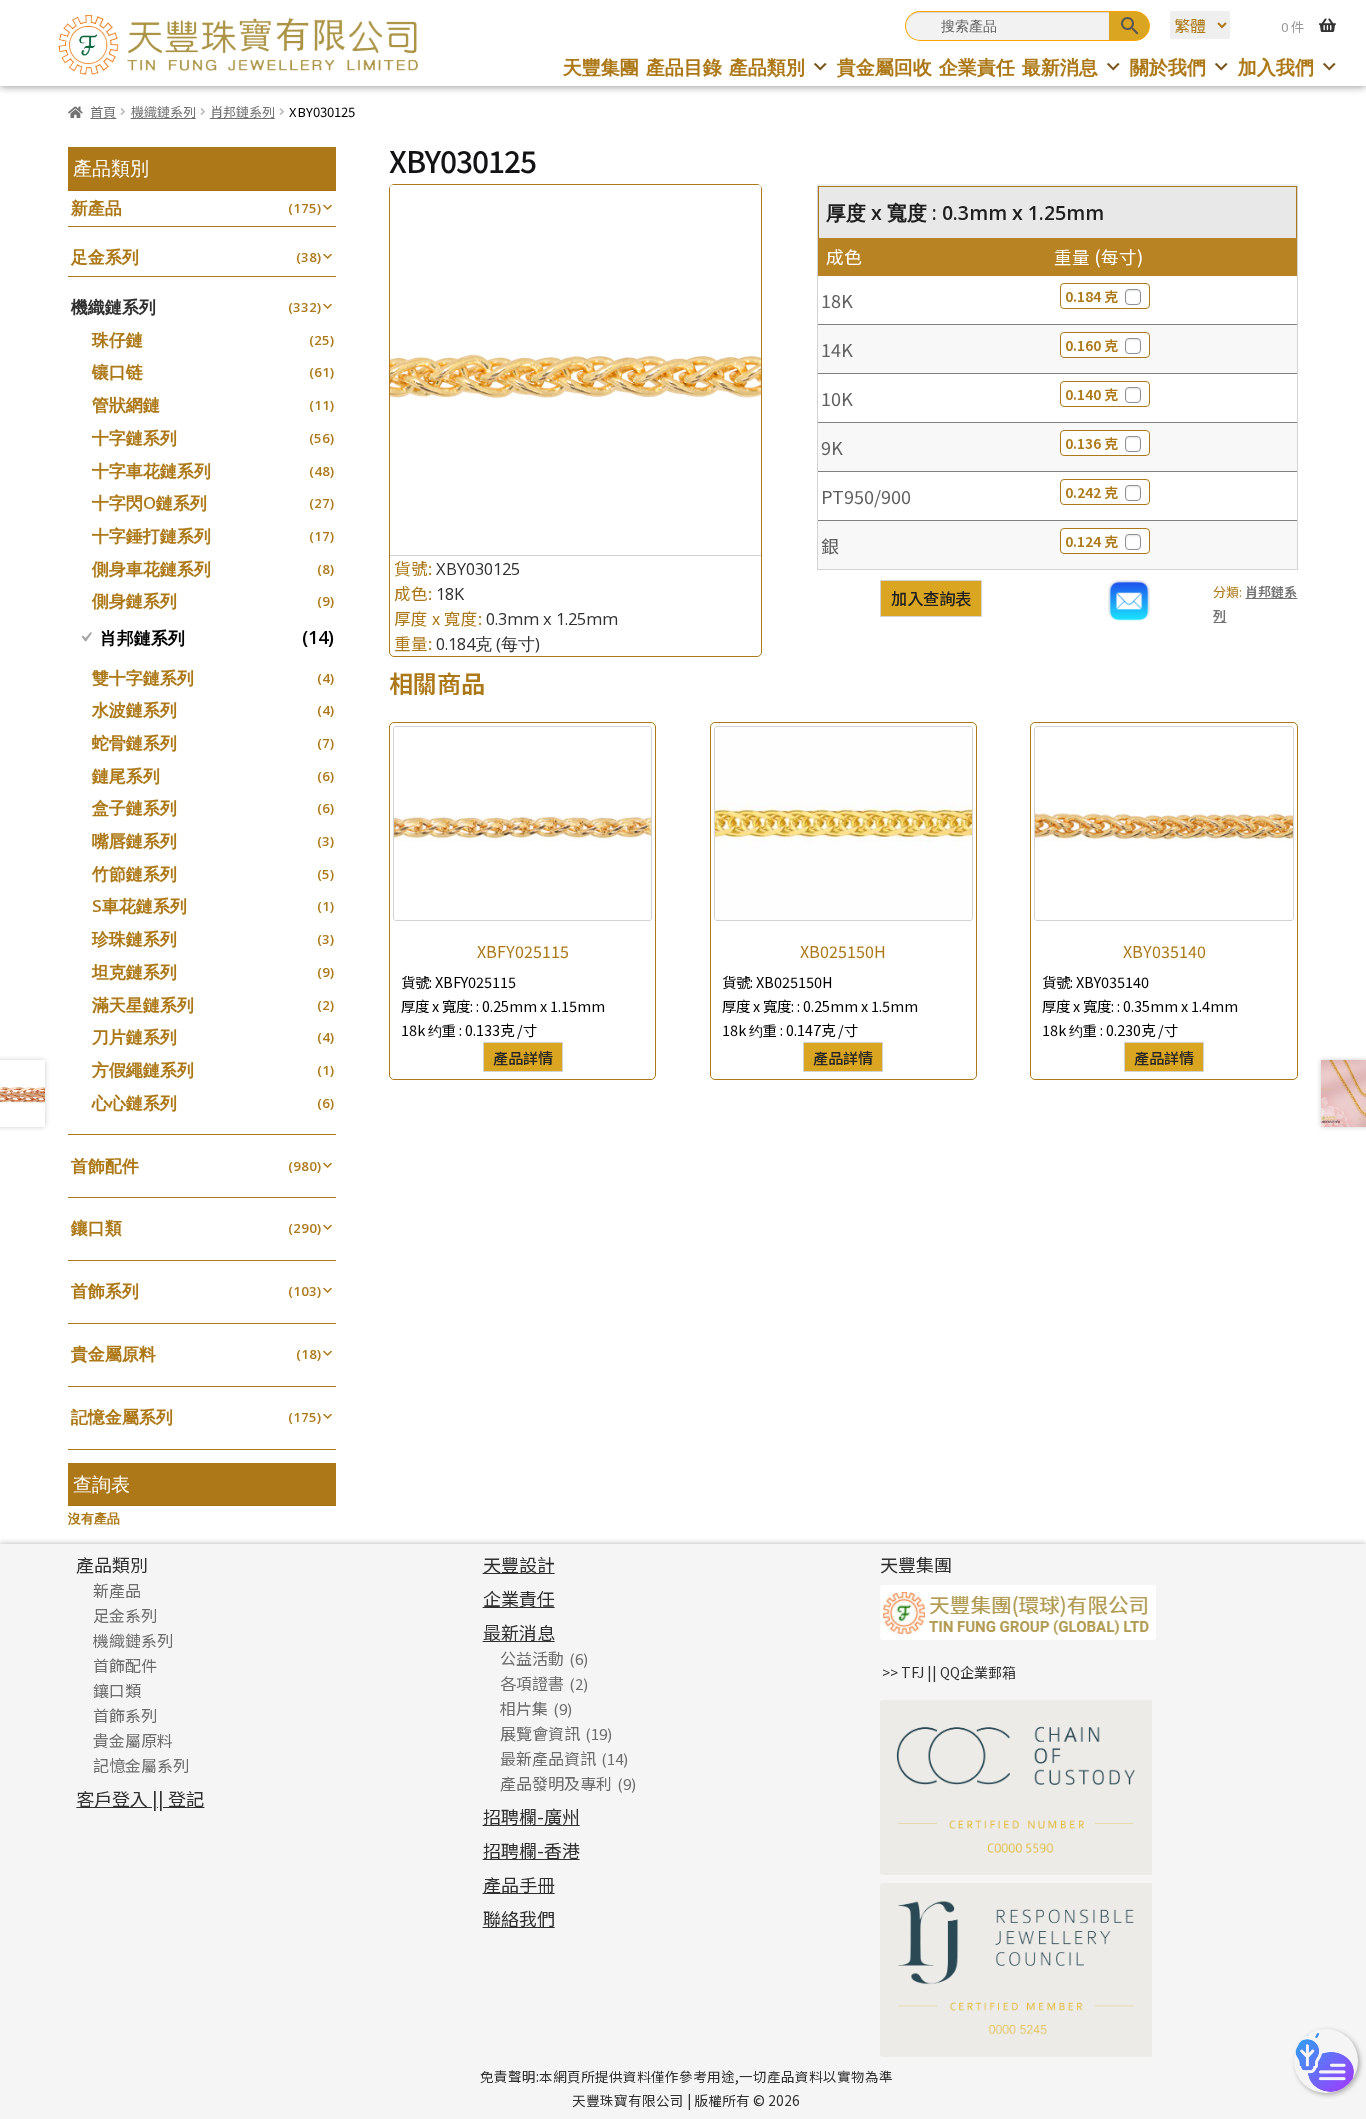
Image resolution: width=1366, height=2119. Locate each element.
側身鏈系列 (134, 600)
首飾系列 (105, 1290)
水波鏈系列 (134, 709)
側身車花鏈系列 (151, 568)
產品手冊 (519, 1884)
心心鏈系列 (134, 1102)
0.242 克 (1091, 492)
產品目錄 (684, 66)
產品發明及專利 (556, 1783)
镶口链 (117, 371)
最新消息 (1060, 66)
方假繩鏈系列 (143, 1069)
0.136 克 (1091, 443)
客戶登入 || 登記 (140, 1798)
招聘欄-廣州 (531, 1816)
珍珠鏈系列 (134, 938)
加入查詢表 (931, 598)
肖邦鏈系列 (242, 111)
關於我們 (1168, 66)
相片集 (524, 1708)
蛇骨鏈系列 (134, 742)
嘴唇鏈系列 (134, 840)
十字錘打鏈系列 (151, 535)
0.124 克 (1091, 541)
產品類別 (767, 66)
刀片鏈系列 (134, 1036)
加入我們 (1276, 66)
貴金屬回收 (884, 66)
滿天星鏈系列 (143, 1004)
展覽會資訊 (540, 1733)
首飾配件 (105, 1165)
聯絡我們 (519, 1918)
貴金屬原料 (113, 1353)
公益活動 (532, 1658)
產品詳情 (523, 1057)
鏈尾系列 (126, 775)
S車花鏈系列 (139, 905)
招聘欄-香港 (531, 1850)
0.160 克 (1091, 345)
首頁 (103, 111)
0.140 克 (1091, 394)
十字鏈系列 (134, 437)
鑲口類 (96, 1227)
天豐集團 (601, 66)
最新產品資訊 (548, 1758)
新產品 (96, 207)
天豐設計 (519, 1564)
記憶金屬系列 (122, 1416)
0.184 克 (1091, 296)
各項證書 (532, 1683)
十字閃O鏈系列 (149, 502)
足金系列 (105, 256)
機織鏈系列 (163, 111)
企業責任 (977, 66)
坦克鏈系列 (134, 971)
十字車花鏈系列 (151, 470)
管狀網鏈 (126, 404)
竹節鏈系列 (134, 873)
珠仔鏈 (117, 339)
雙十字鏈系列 (143, 677)
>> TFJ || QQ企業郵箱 (949, 1672)
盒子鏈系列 (134, 807)
